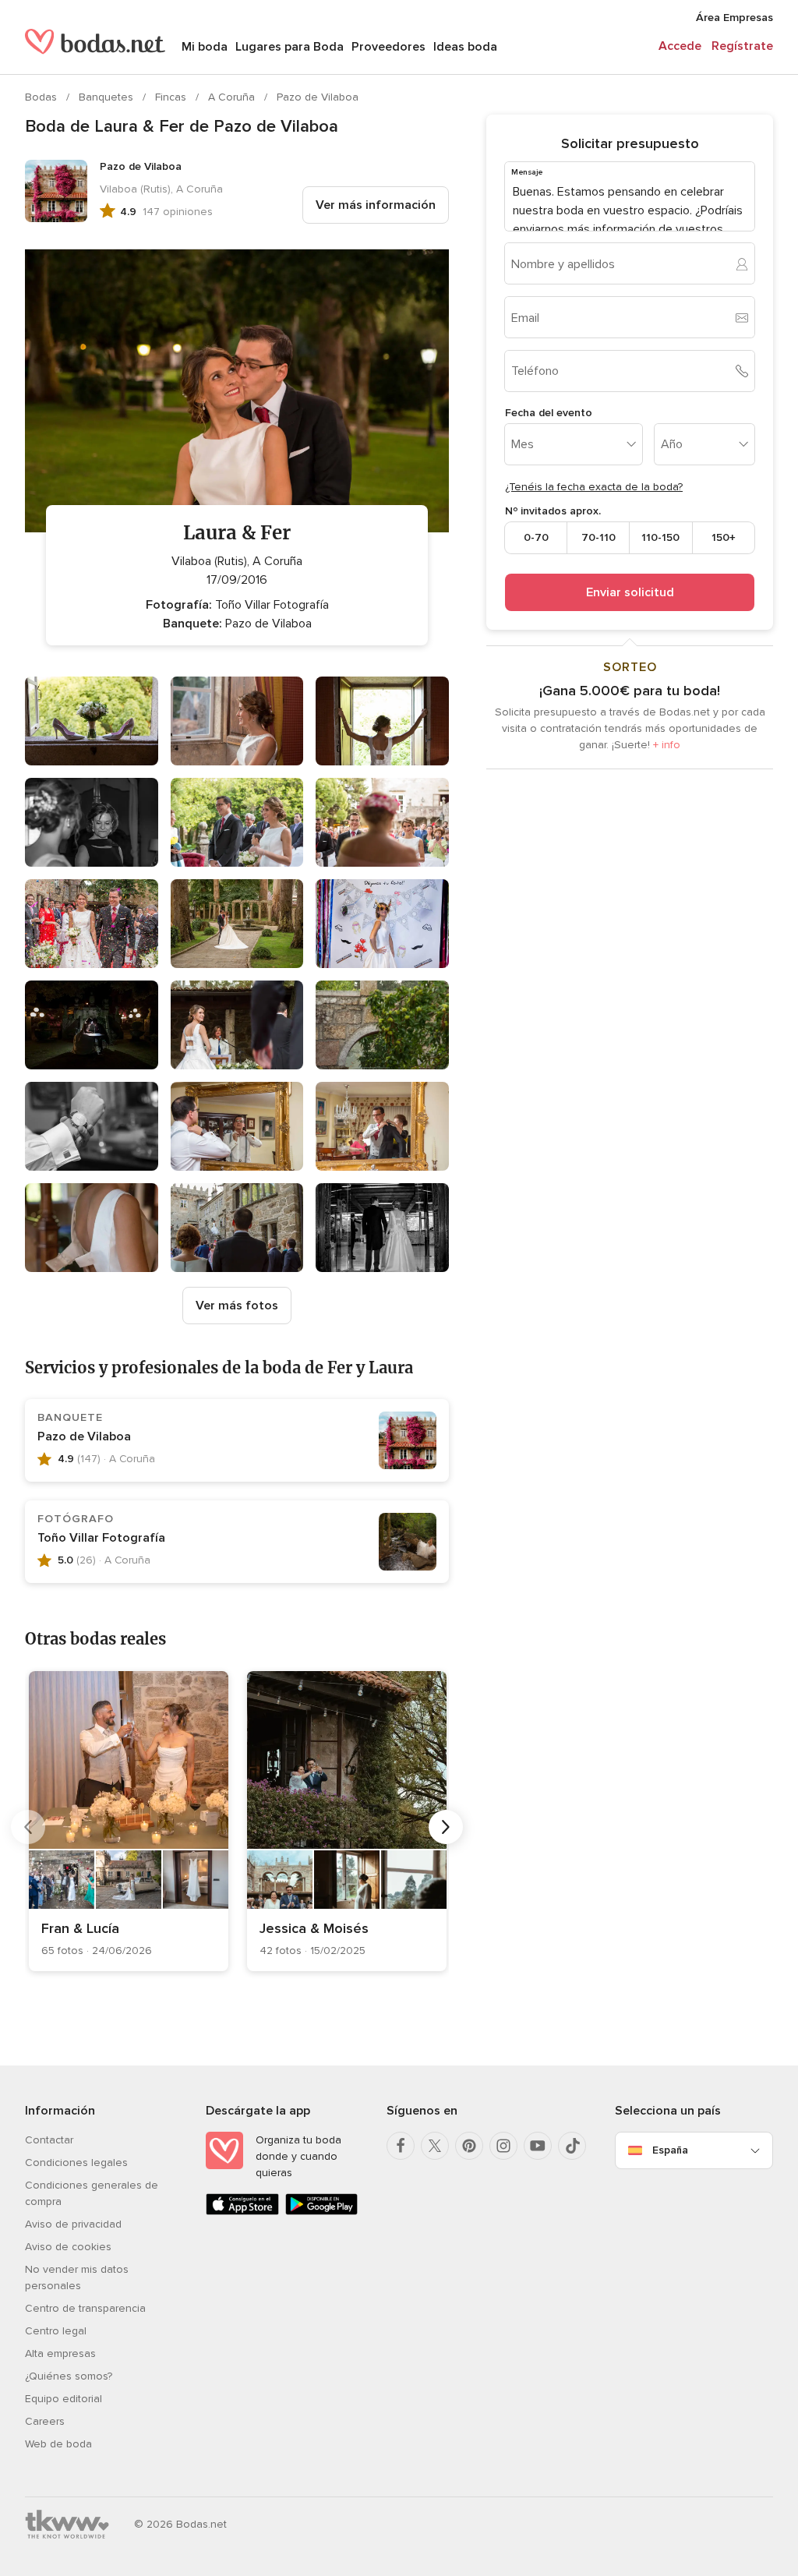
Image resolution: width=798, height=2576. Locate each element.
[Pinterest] (469, 2146)
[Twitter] (435, 2146)
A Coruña (233, 97)
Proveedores (388, 47)
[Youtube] (538, 2146)
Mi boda (205, 47)
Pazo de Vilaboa (318, 97)
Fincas (172, 97)
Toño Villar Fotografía (101, 1538)
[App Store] (242, 2212)
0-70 (536, 537)
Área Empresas (734, 18)
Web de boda (58, 2444)
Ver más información (376, 205)
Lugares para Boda (290, 47)
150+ (724, 537)
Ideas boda (465, 47)
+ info (667, 745)
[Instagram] (503, 2146)
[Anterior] (28, 1827)
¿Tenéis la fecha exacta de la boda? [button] (594, 487)
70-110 (598, 537)
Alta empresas (60, 2353)
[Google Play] (322, 2212)
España (670, 2150)
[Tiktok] (572, 2146)
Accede (680, 46)
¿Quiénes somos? (69, 2376)
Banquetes (108, 97)
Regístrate (742, 46)
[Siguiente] (446, 1827)
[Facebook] (401, 2146)
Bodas (42, 97)
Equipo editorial (64, 2399)
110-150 (660, 537)
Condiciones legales (76, 2163)
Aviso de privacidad (73, 2224)
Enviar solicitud (630, 592)
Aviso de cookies (68, 2247)
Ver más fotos (237, 1306)
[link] (129, 1821)
